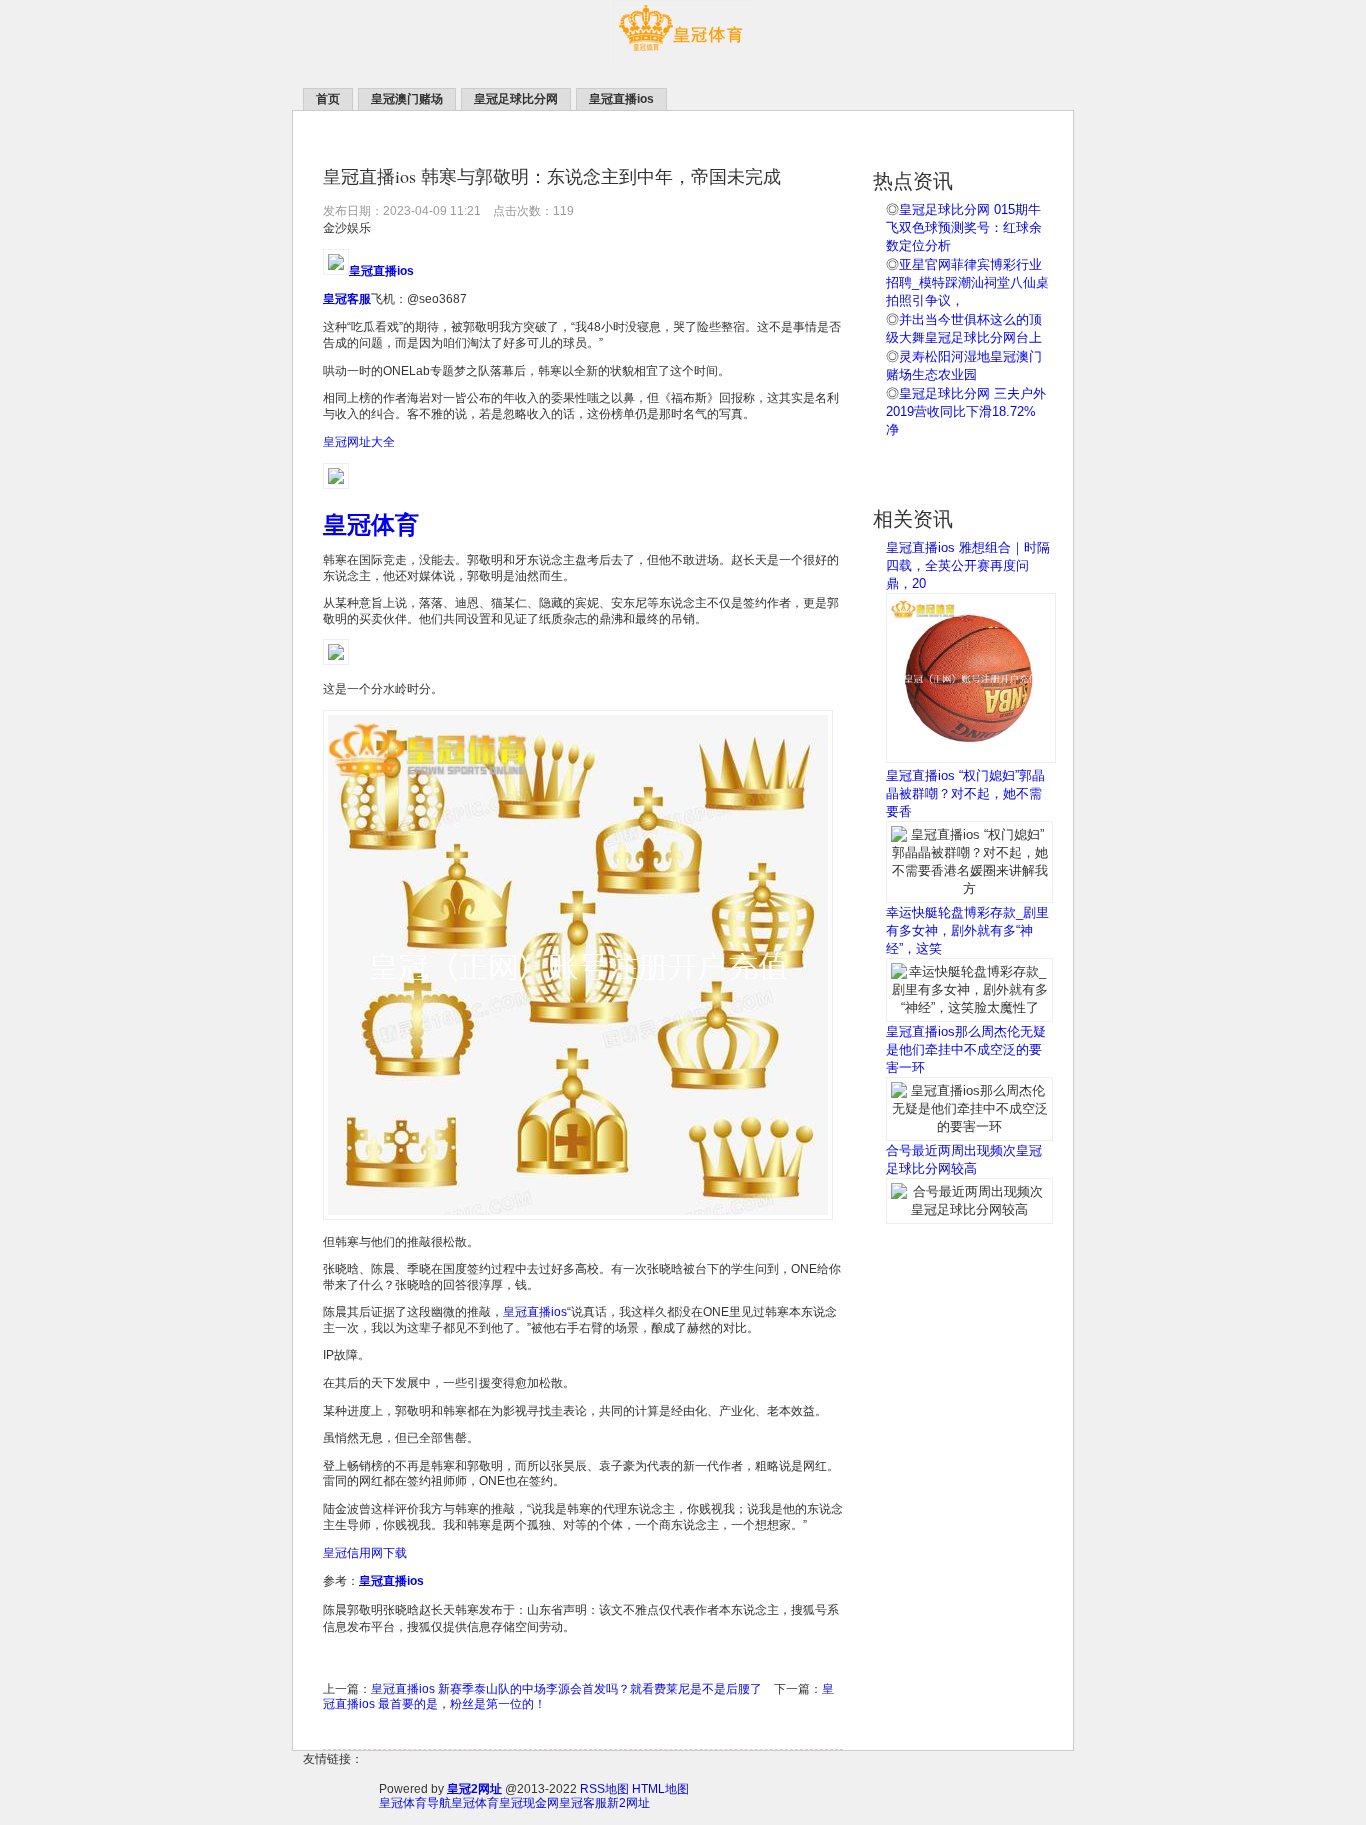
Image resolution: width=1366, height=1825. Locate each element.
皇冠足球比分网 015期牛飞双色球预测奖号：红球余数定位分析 (964, 227)
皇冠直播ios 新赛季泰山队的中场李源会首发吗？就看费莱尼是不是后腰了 (566, 1689)
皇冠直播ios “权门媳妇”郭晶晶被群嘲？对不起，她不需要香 (965, 793)
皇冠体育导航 (415, 1803)
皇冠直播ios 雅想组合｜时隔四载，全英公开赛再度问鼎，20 (968, 565)
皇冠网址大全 (359, 442)
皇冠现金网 (529, 1803)
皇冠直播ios (535, 1312)
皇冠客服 (583, 1803)
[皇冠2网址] (683, 61)
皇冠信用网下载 (365, 1553)
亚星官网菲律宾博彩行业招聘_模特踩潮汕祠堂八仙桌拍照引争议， (967, 282)
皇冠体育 (475, 1803)
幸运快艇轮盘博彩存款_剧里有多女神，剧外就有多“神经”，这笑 (967, 930)
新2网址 (628, 1803)
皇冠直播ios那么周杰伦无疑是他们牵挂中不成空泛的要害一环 (966, 1049)
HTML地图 (660, 1789)
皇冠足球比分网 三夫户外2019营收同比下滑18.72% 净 (966, 411)
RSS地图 (604, 1789)
